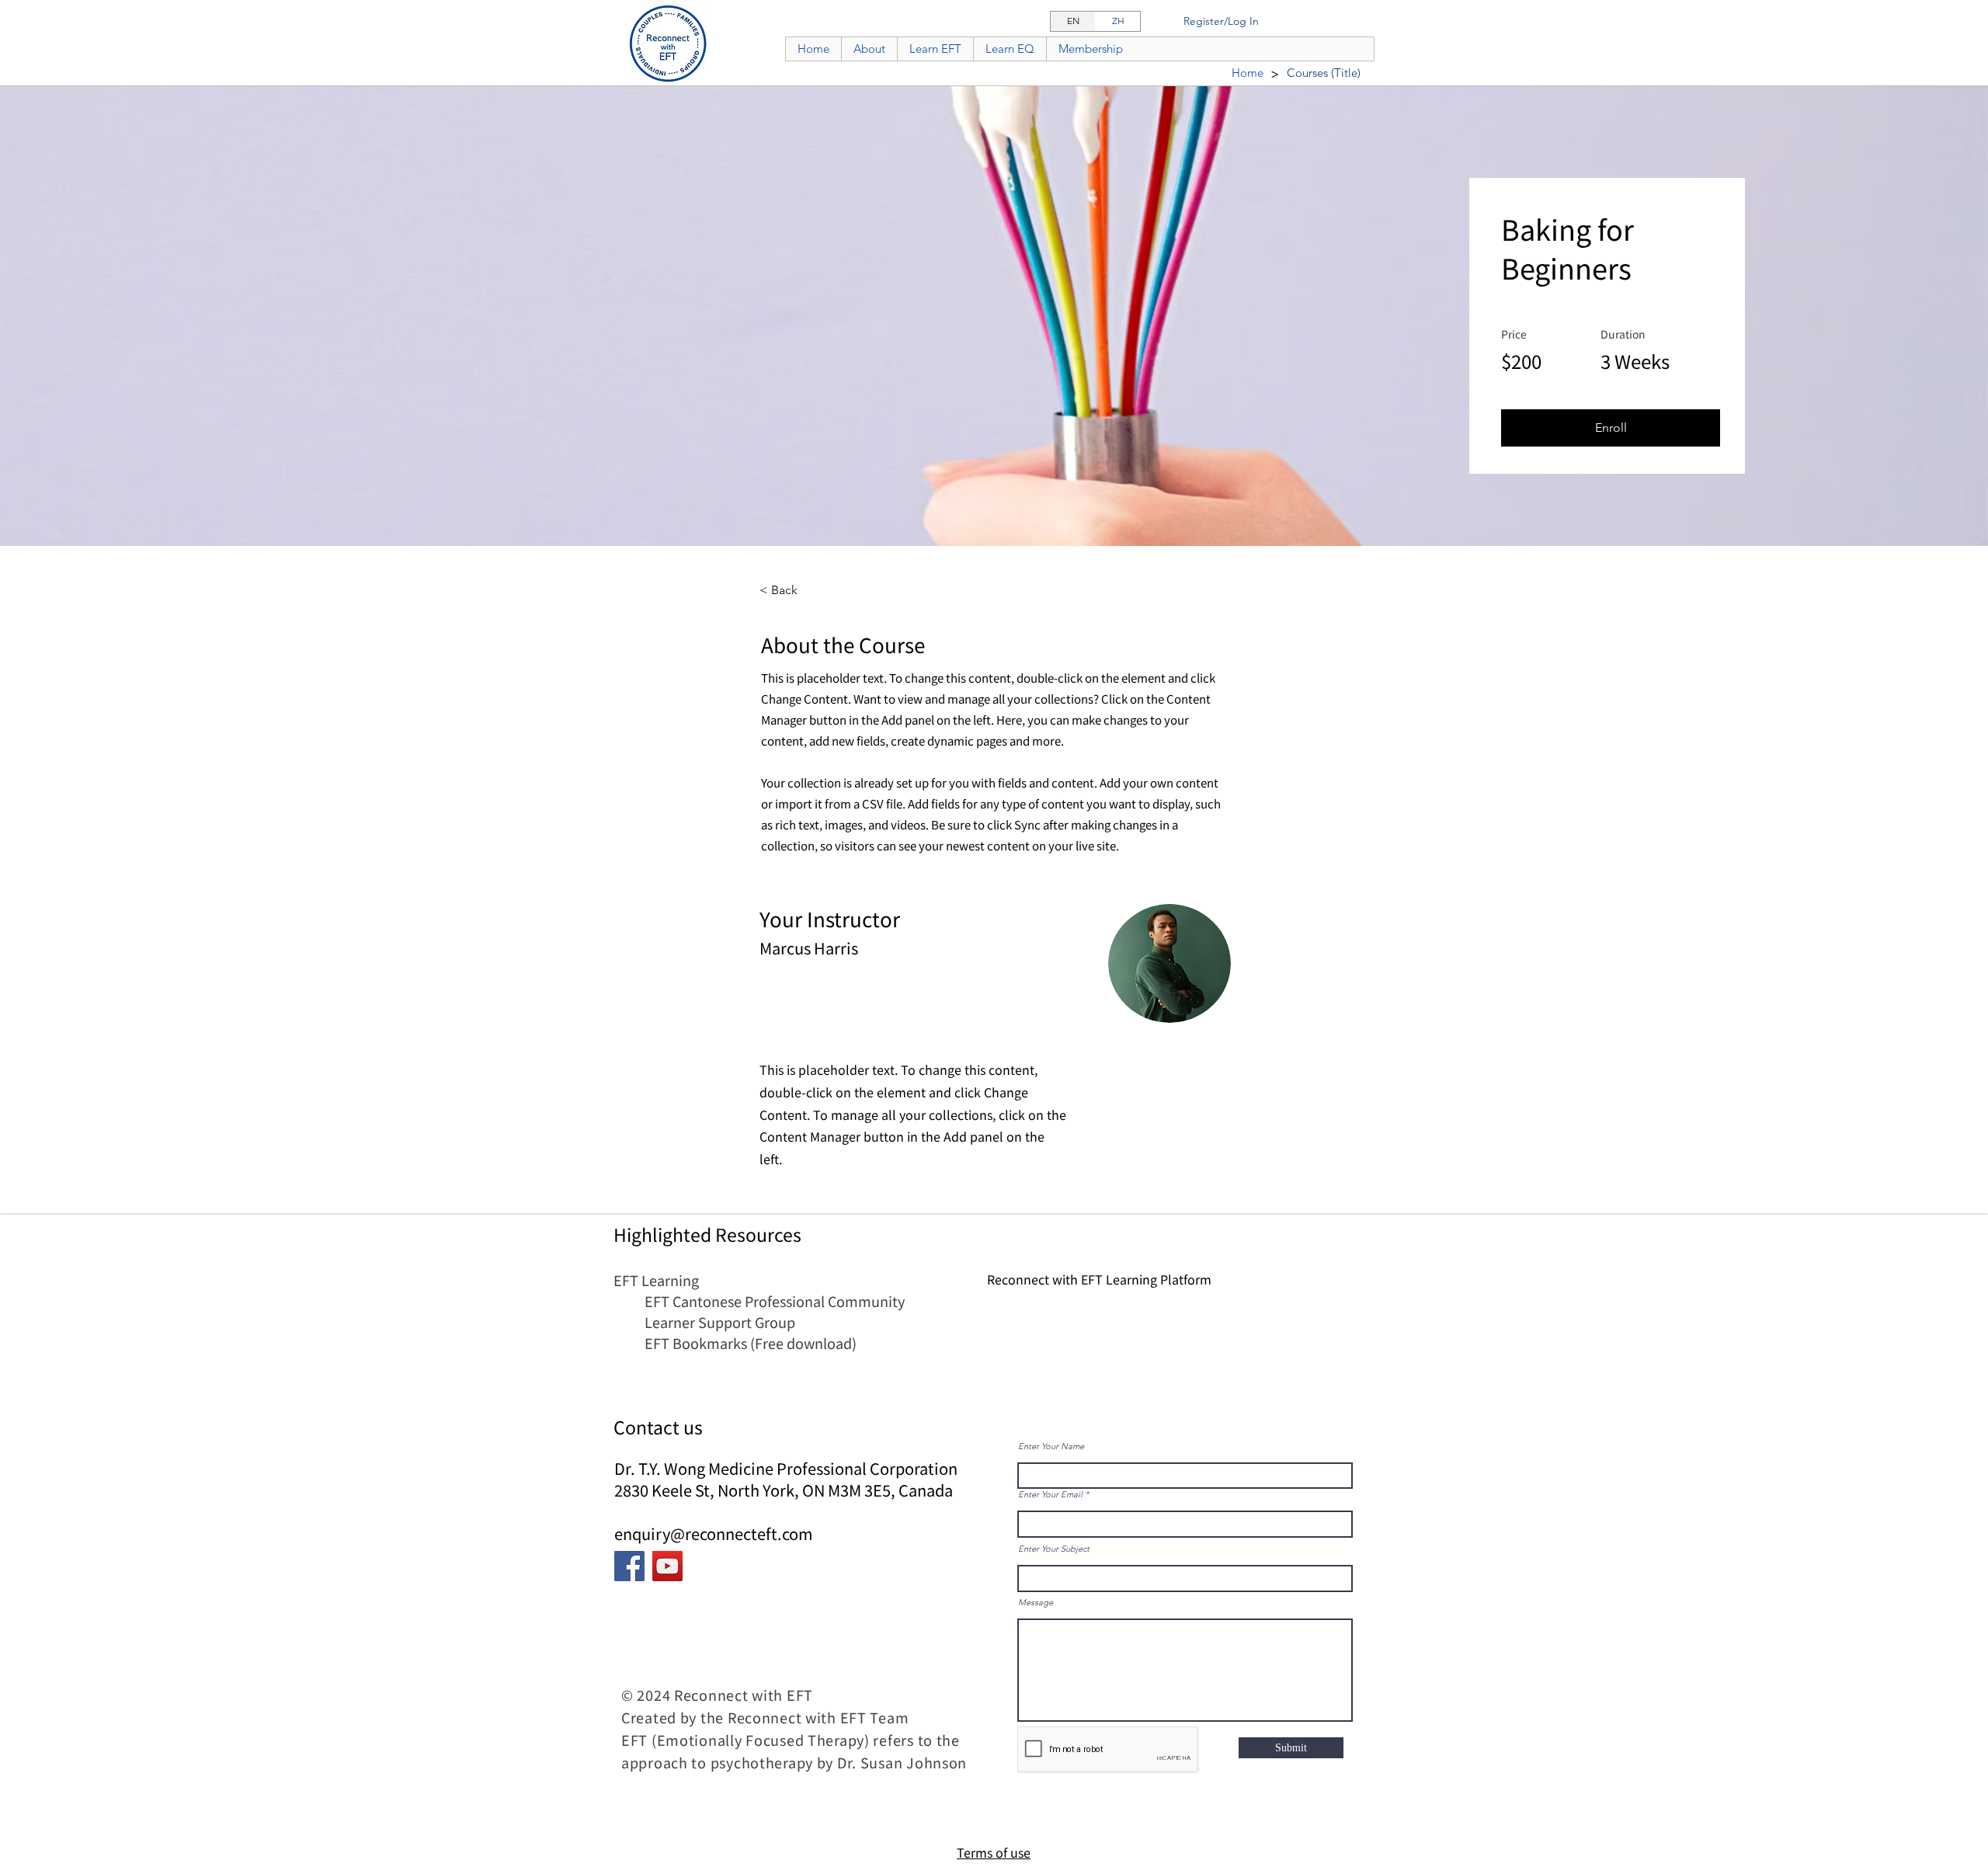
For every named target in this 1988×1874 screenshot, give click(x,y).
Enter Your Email (1050, 1495)
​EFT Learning (656, 1280)
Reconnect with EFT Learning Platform (1099, 1279)
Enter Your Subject (1054, 1549)
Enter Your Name (1051, 1446)
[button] (1611, 428)
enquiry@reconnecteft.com (714, 1533)
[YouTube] (667, 1566)
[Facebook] (629, 1566)
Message (1036, 1603)
